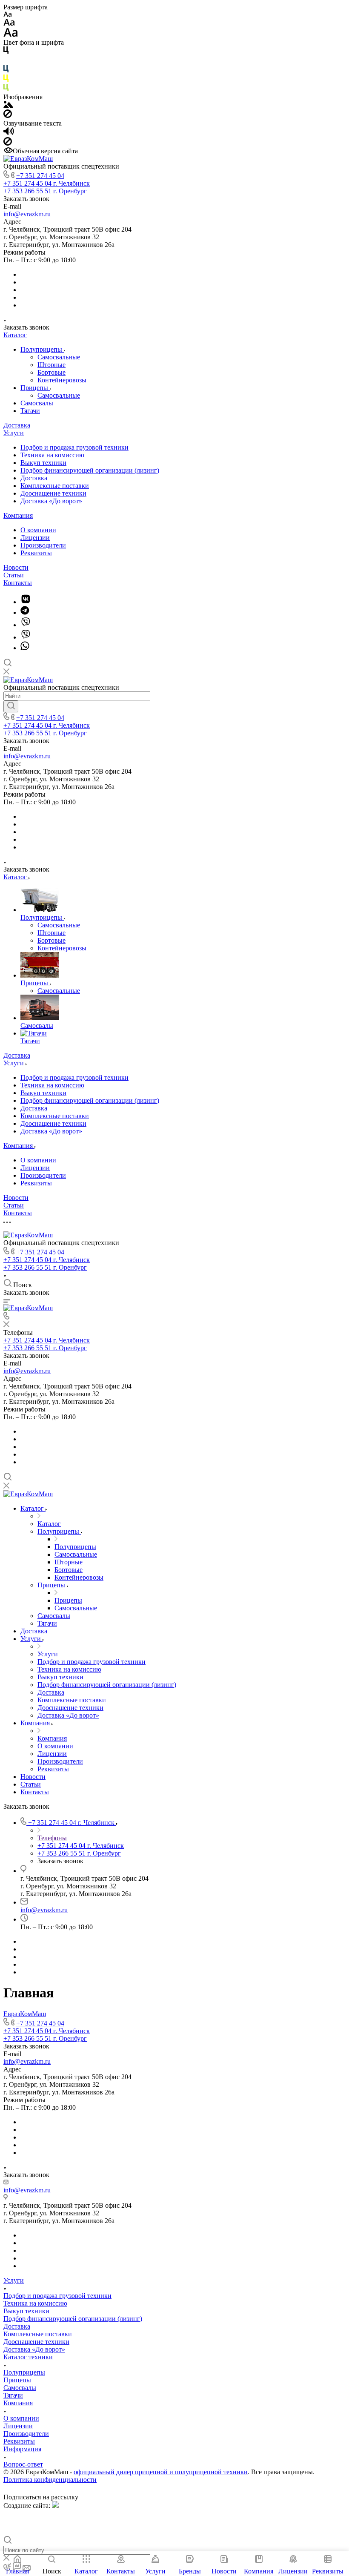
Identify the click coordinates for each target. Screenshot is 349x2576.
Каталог (15, 335)
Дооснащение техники (53, 493)
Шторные (51, 365)
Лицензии (35, 538)
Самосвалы (37, 403)
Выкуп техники (43, 463)
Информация (22, 2449)
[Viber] (26, 625)
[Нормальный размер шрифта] (9, 24)
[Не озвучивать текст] (8, 143)
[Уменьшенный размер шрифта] (7, 15)
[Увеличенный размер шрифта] (11, 35)
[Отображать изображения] (8, 105)
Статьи (14, 575)
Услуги (14, 433)
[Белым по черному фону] (6, 61)
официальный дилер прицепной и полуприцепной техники (161, 2472)
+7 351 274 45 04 (40, 176)
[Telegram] (25, 612)
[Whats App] (25, 648)
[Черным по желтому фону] (6, 80)
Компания (18, 515)
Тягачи (30, 411)
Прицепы (35, 388)
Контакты (18, 583)
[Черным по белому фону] (6, 52)
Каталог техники (28, 2357)
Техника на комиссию (52, 455)
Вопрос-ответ (23, 2464)
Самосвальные (59, 357)
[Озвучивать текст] (9, 133)
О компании (38, 530)
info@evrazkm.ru (27, 214)
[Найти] (11, 706)
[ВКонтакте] (26, 602)
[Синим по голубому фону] (6, 70)
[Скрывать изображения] (8, 116)
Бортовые (51, 372)
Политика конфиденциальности (50, 2480)
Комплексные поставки (55, 486)
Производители (43, 545)
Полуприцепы (42, 349)
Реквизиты (36, 553)
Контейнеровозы (62, 380)
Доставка (17, 425)
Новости (16, 567)
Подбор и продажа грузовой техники (74, 447)
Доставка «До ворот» (51, 501)
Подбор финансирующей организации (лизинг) (90, 470)
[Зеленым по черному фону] (6, 89)
